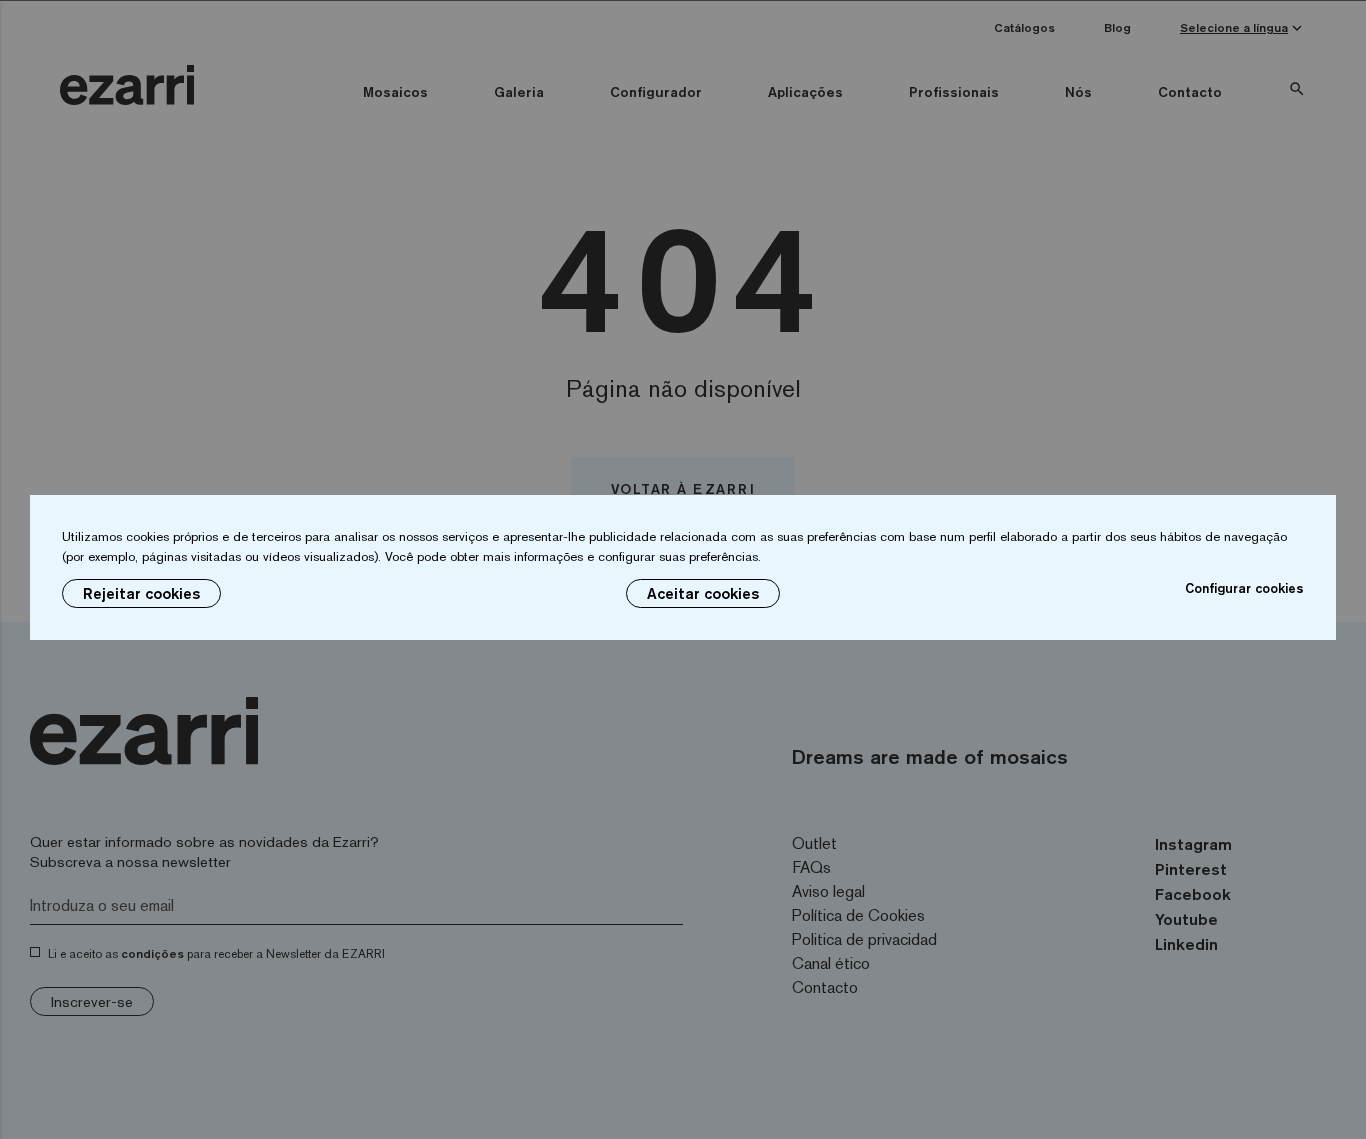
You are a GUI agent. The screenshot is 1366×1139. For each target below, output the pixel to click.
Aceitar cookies (703, 593)
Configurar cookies (1244, 588)
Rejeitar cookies (141, 593)
